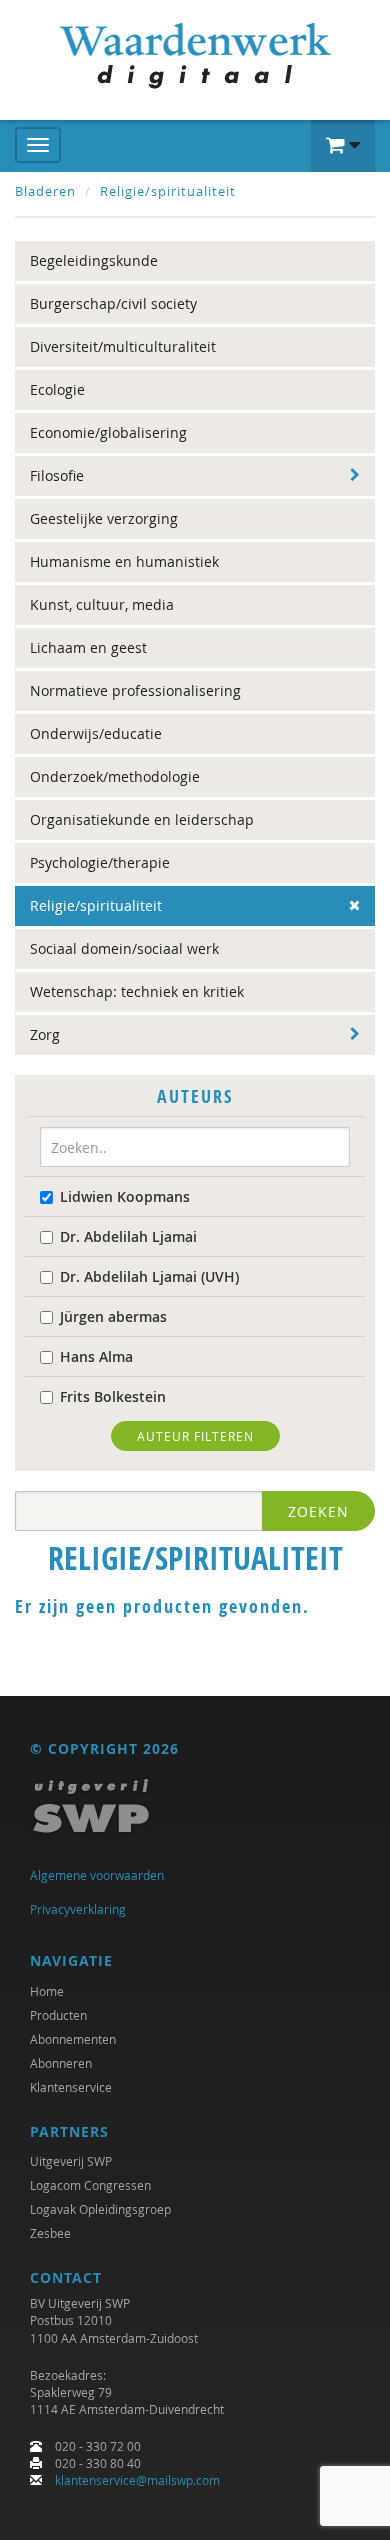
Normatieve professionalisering (135, 690)
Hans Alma (96, 1356)
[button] (343, 146)
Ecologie (57, 389)
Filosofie (57, 475)
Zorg (45, 1034)
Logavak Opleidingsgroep (100, 2209)
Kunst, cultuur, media (102, 604)
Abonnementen (73, 2039)
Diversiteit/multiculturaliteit (123, 346)
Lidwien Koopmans (125, 1196)
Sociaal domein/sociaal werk (124, 948)
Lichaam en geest (88, 647)
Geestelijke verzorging (104, 518)
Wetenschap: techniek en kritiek (137, 991)
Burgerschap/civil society (113, 303)
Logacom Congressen (90, 2185)
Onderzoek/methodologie (115, 776)
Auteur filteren (195, 1436)
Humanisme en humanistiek (124, 561)
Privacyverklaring (78, 1909)
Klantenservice (71, 2087)
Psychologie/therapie (100, 862)
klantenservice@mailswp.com (137, 2480)
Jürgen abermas (113, 1316)
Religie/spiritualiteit (168, 191)
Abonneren (61, 2063)
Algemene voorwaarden (97, 1875)
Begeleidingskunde (94, 260)
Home (47, 1991)
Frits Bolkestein (113, 1396)
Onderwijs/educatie (96, 733)
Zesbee (50, 2233)
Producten (58, 2015)
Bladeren (45, 191)
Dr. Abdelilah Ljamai (128, 1236)
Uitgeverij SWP (71, 2161)
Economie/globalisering (108, 432)
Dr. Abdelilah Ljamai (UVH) (149, 1276)
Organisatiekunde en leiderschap (142, 819)
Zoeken (318, 1511)
